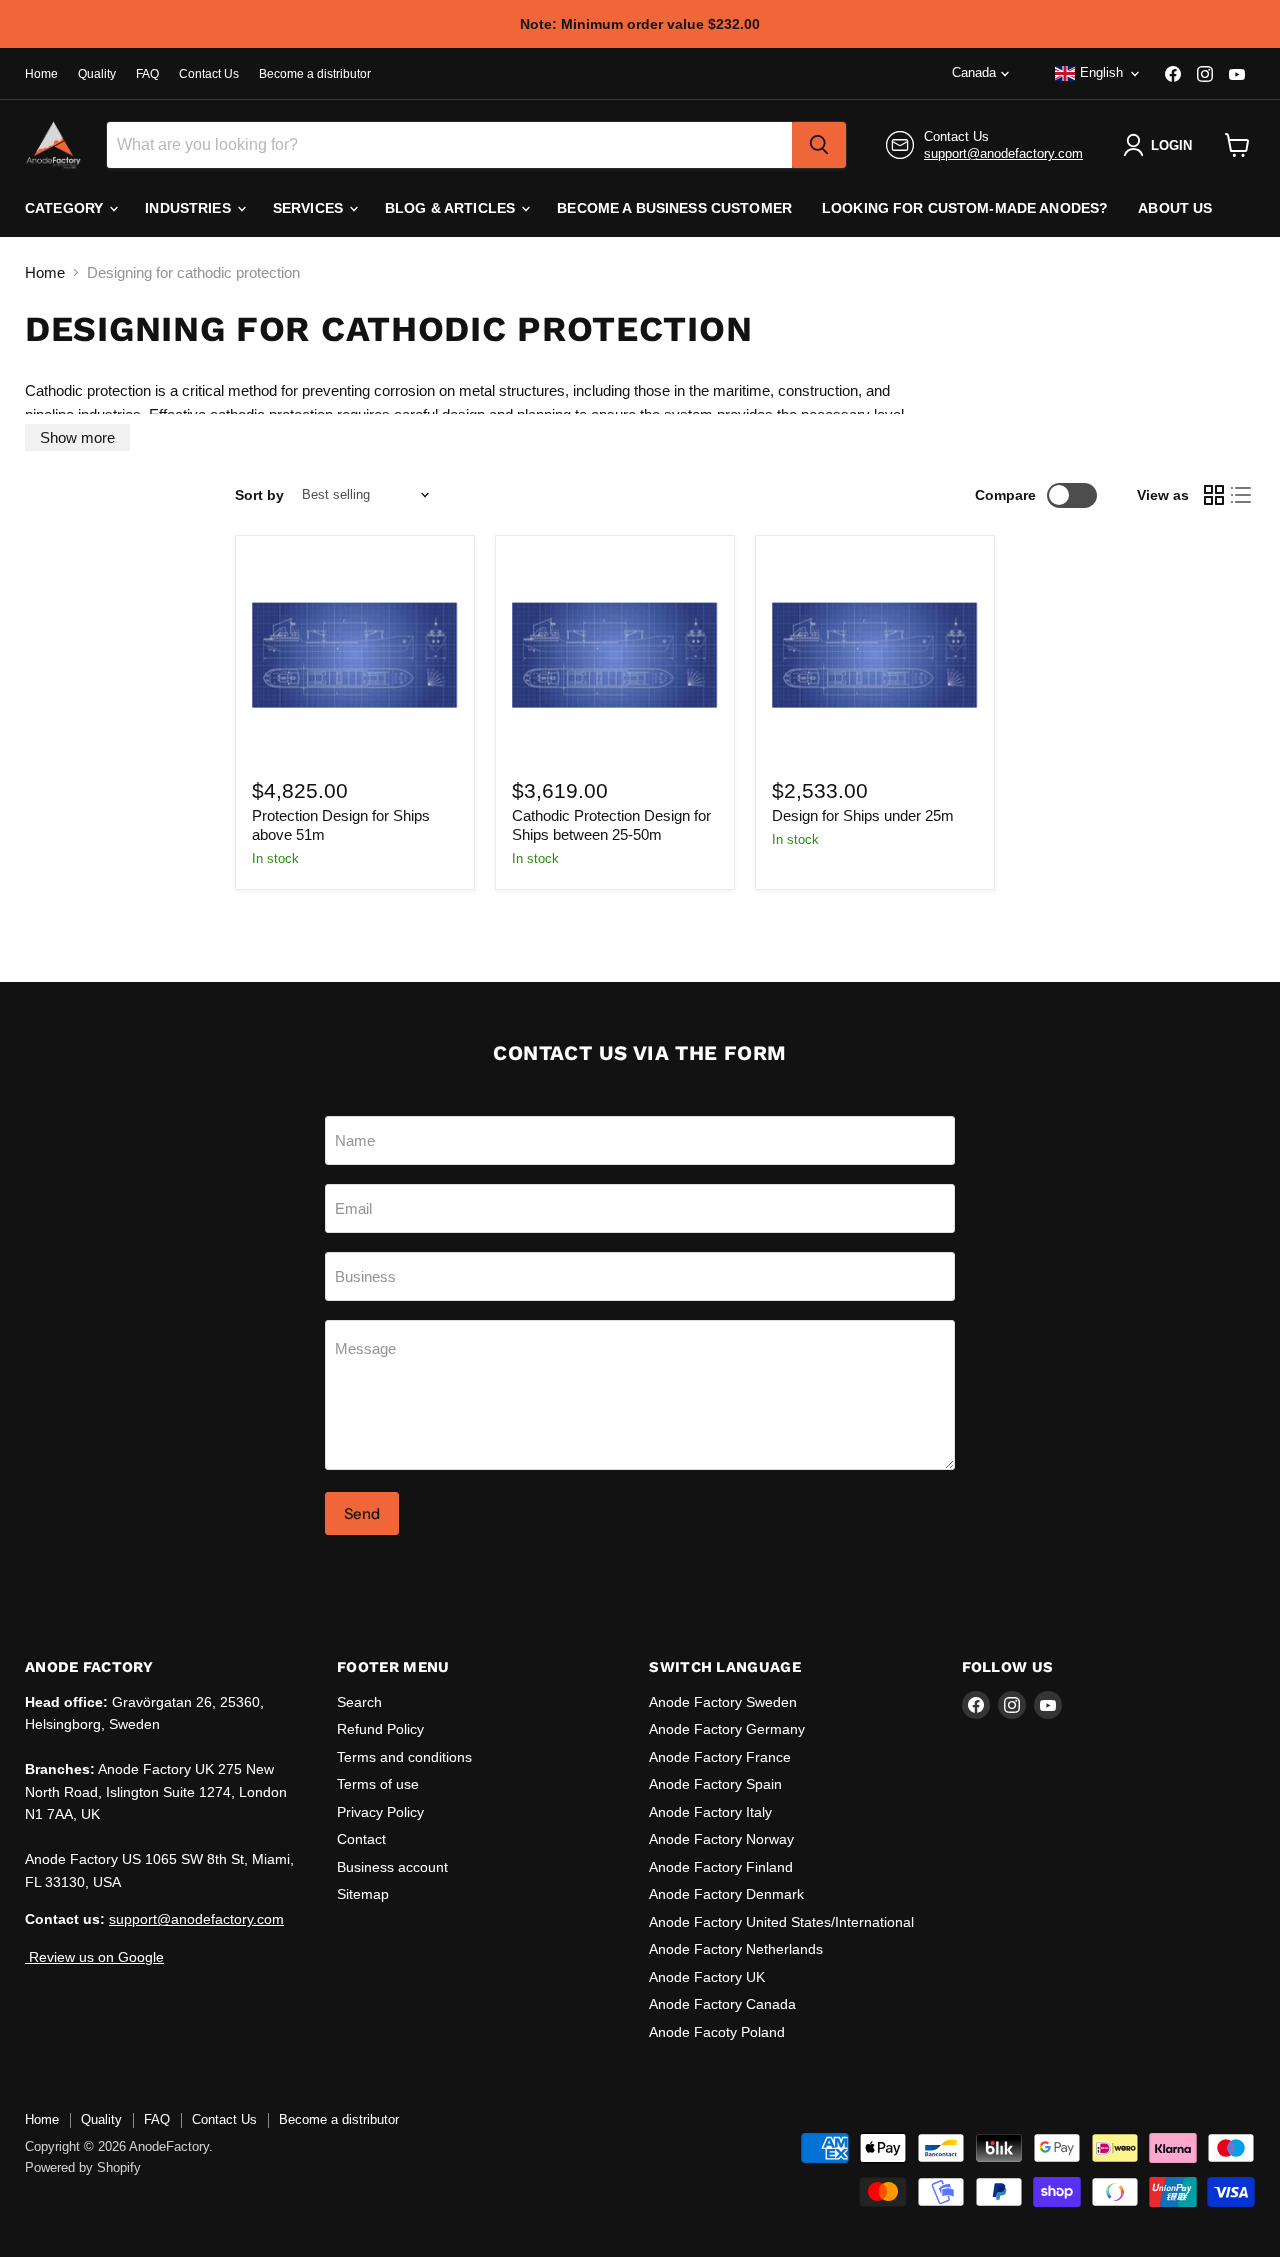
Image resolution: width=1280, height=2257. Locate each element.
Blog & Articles (452, 208)
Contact (361, 1839)
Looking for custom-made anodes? (965, 208)
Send (362, 1513)
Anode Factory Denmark (726, 1894)
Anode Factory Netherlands (736, 1949)
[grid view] (1214, 495)
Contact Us (209, 74)
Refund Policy (380, 1729)
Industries (190, 208)
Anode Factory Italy (710, 1812)
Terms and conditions (404, 1757)
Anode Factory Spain (715, 1784)
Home (41, 74)
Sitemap (363, 1894)
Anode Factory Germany (727, 1729)
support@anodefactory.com (1003, 153)
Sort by (259, 495)
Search (359, 1702)
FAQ (147, 74)
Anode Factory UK (707, 1977)
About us (1175, 208)
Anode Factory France (720, 1757)
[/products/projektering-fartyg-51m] (355, 655)
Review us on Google (94, 1957)
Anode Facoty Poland (717, 2032)
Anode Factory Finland (721, 1867)
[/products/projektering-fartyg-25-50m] (615, 655)
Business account (392, 1867)
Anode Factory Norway (721, 1839)
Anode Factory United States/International (781, 1922)
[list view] (1242, 495)
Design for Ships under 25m (863, 815)
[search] (819, 145)
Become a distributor (315, 74)
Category (66, 208)
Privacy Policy (380, 1812)
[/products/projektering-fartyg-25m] (875, 655)
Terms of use (378, 1784)
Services (310, 208)
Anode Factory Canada (722, 2004)
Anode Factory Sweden (723, 1702)
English (1101, 72)
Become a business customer (674, 208)
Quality (97, 74)
